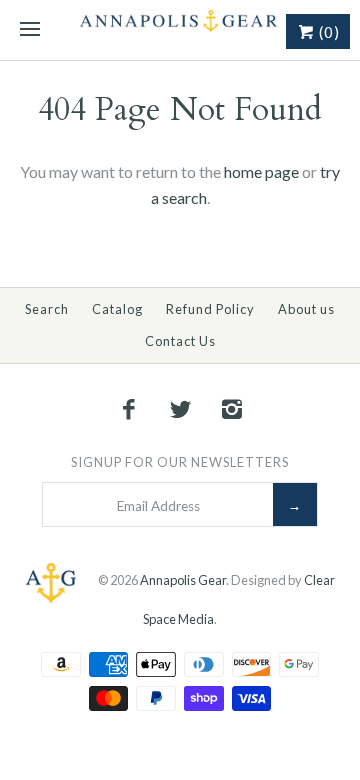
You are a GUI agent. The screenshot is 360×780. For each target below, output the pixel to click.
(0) (327, 32)
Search (47, 309)
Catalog (117, 309)
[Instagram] (232, 409)
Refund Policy (210, 309)
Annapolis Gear (183, 580)
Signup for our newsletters (180, 462)
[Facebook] (129, 409)
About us (306, 309)
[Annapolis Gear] (180, 30)
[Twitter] (180, 409)
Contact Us (180, 341)
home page (261, 171)
